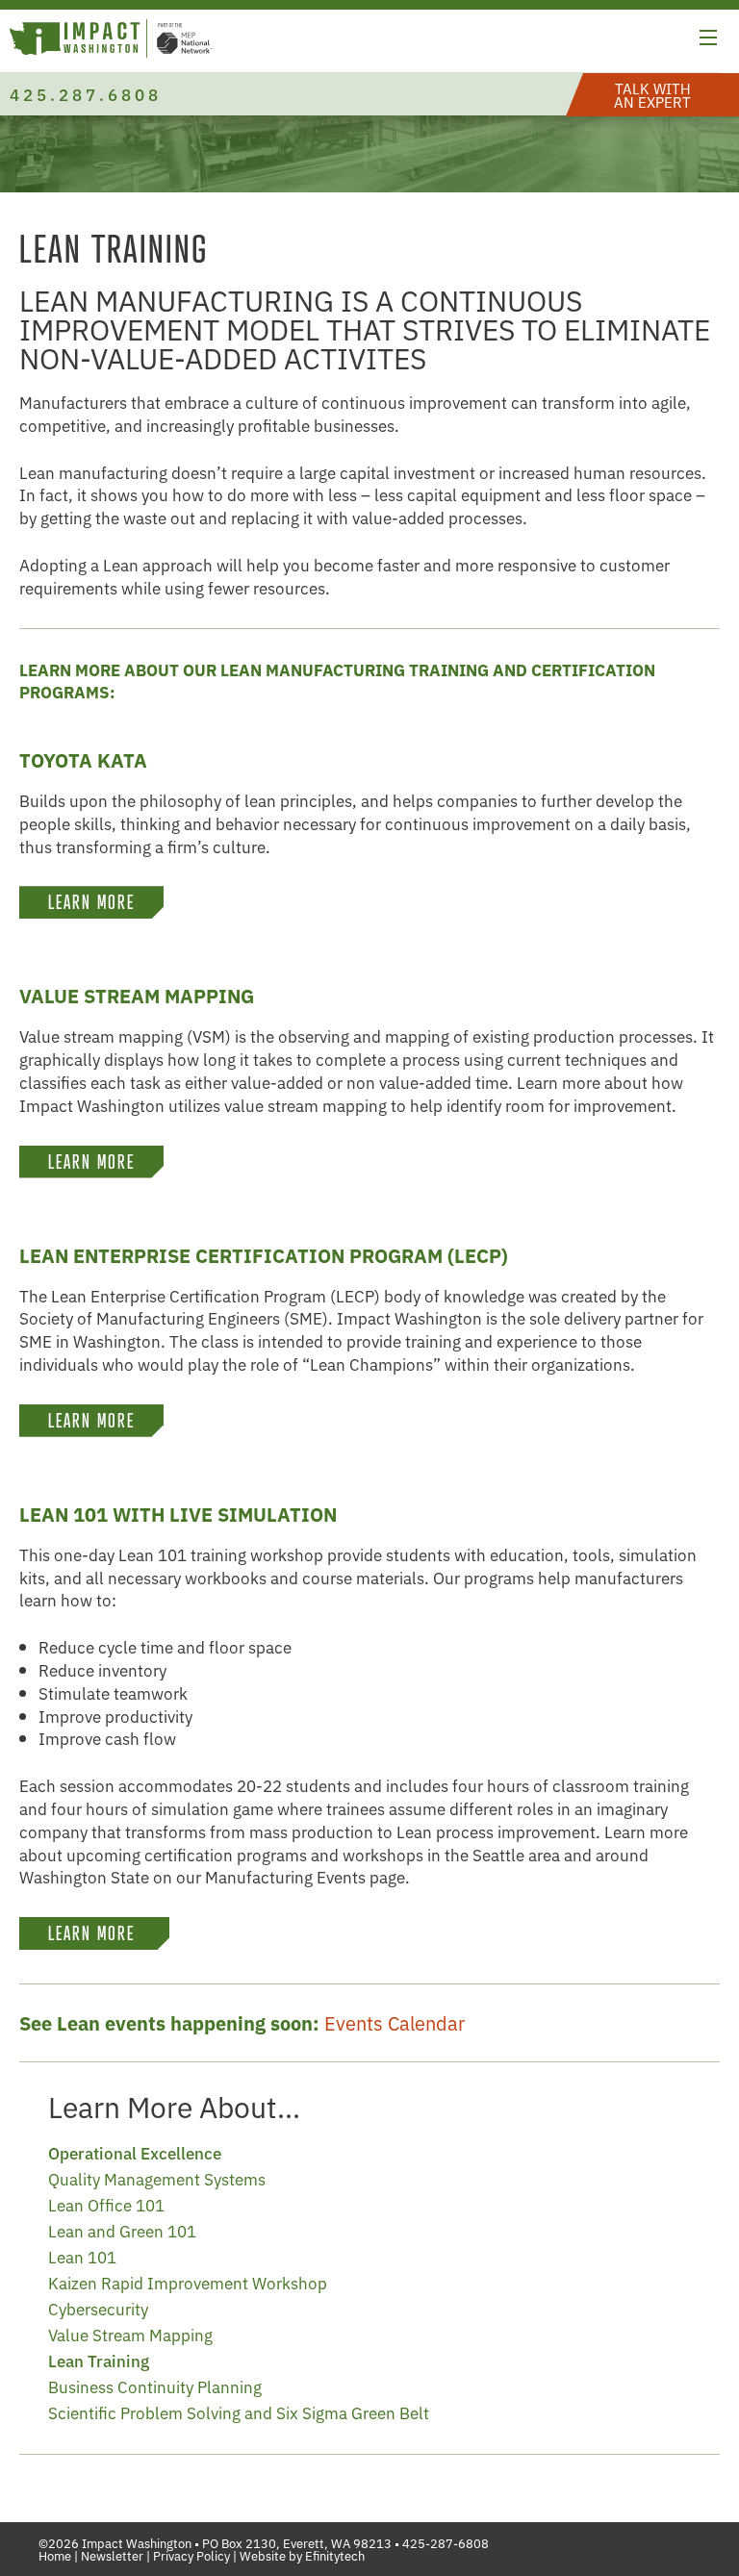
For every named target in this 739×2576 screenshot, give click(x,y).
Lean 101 (82, 2256)
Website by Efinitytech (302, 2555)
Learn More (91, 902)
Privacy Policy (191, 2555)
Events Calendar (395, 2022)
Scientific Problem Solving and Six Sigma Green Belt (239, 2412)
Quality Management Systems (157, 2178)
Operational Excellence (135, 2152)
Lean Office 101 (106, 2204)
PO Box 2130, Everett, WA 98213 (297, 2543)
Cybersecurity (98, 2308)
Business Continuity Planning (155, 2386)
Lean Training (99, 2360)
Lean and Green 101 (122, 2230)
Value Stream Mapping (130, 2334)
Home (55, 2555)
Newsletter (112, 2555)
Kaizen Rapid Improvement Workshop (188, 2282)
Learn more (94, 1933)
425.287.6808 (86, 94)
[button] (708, 40)
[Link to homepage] (111, 41)
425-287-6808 (446, 2543)
